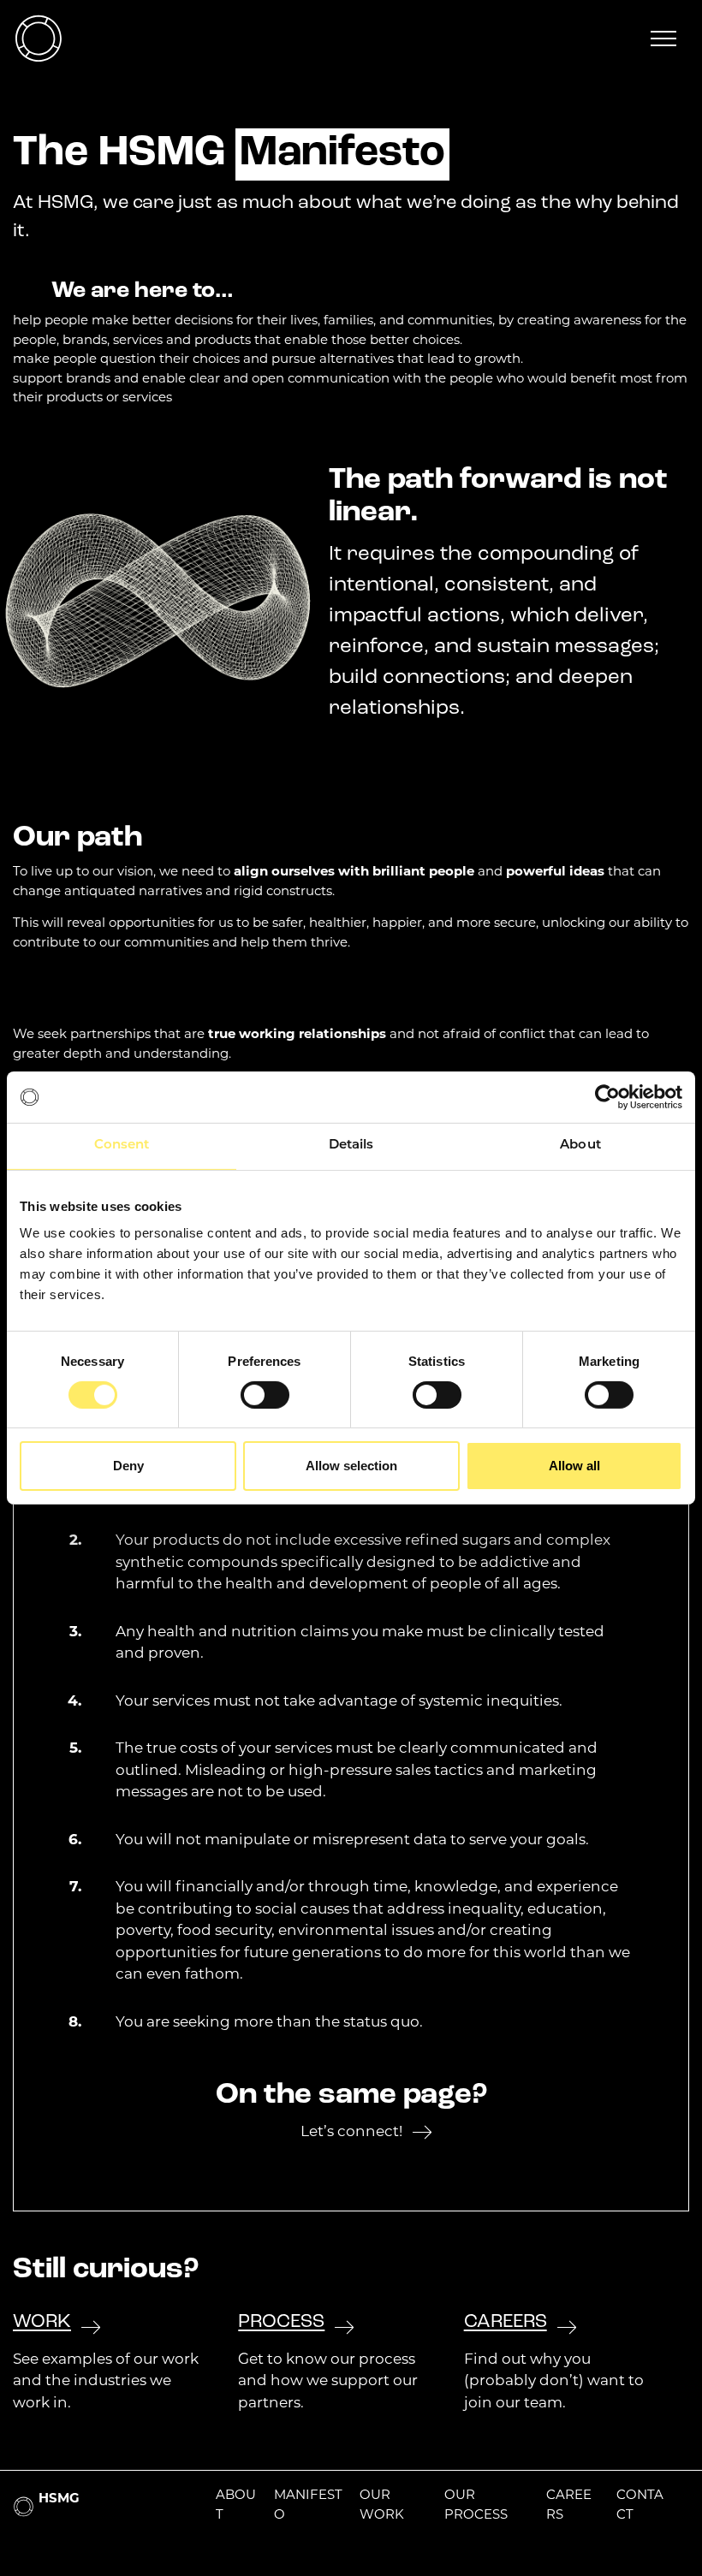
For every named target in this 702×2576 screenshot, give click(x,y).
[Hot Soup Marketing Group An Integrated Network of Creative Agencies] (39, 39)
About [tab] (580, 1146)
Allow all (574, 1466)
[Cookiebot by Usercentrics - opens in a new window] (607, 1097)
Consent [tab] (122, 1146)
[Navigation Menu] (663, 39)
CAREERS (506, 2322)
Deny (128, 1466)
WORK (42, 2322)
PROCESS (281, 2322)
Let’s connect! (351, 2132)
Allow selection (351, 1466)
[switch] (265, 1395)
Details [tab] (351, 1146)
